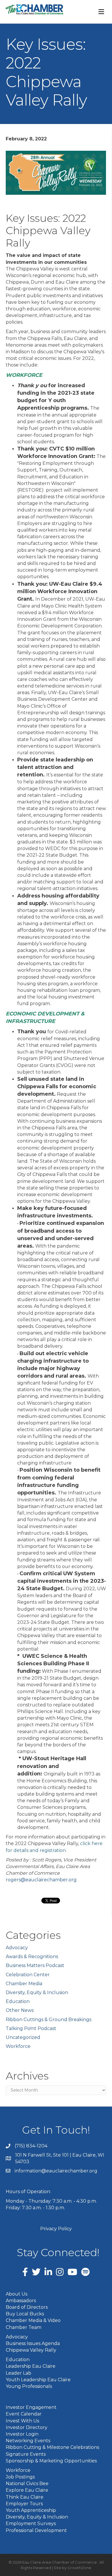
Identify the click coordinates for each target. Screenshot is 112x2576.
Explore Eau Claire (27, 2490)
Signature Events (26, 2454)
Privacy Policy (56, 2229)
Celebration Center (28, 1975)
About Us (17, 2294)
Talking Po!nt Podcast (31, 2028)
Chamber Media (24, 1984)
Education (18, 2001)
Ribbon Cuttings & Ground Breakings (49, 2020)
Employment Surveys (31, 2524)
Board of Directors (27, 2307)
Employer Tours (24, 2504)
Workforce (18, 2046)
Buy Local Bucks (25, 2314)
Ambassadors (21, 2301)
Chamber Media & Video (33, 2320)
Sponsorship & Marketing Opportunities (51, 2461)
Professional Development (36, 2530)
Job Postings (20, 2477)
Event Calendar (24, 2414)
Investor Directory (27, 2427)
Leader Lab (19, 2373)
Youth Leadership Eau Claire (38, 2380)
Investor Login (22, 2434)
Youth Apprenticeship (31, 2510)
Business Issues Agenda (33, 2343)
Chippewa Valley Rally (31, 2350)
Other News (20, 2010)
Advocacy (17, 1948)
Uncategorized (23, 2037)
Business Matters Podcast (35, 1965)
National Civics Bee (27, 2484)
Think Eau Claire (25, 2497)
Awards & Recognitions (32, 1957)
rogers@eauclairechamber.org (41, 1880)
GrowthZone (79, 2568)
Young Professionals (29, 2386)
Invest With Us (22, 2421)
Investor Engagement (31, 2407)
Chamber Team (24, 2327)
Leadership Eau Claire (31, 2366)
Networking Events (28, 2441)
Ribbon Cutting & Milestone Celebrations (52, 2447)
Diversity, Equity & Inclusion (37, 1992)
